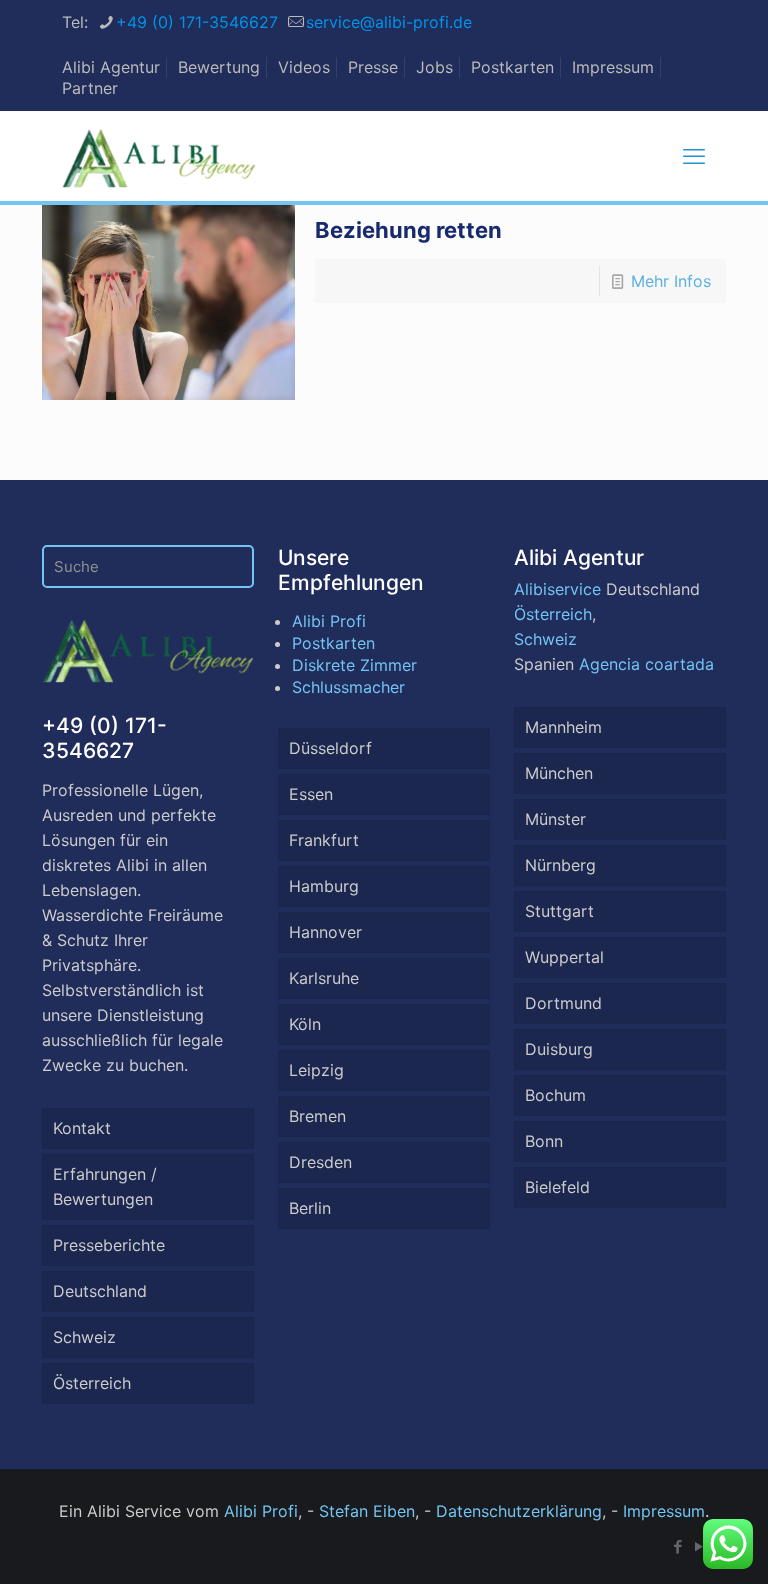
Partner (90, 88)
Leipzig (316, 1070)
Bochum (555, 1095)
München (559, 773)
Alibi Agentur (111, 67)
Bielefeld (557, 1187)
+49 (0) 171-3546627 (197, 22)
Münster (555, 819)
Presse (373, 67)
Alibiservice (557, 589)
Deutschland (100, 1291)
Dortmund (563, 1003)
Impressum (613, 67)
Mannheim (563, 727)
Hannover (325, 932)
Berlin (310, 1208)
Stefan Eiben (367, 1511)
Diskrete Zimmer (354, 665)
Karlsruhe (324, 978)
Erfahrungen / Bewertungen (105, 1186)
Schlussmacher (348, 687)
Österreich (92, 1383)
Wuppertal (564, 957)
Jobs (434, 67)
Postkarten (512, 67)
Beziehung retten (408, 230)
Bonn (544, 1141)
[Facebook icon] (677, 1546)
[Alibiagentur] (159, 156)
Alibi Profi (329, 621)
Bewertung (219, 67)
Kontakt (82, 1128)
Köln (305, 1024)
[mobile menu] (694, 156)
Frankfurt (324, 840)
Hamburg (324, 886)
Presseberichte (109, 1245)
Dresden (320, 1162)
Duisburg (559, 1049)
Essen (311, 794)
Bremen (317, 1116)
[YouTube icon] (698, 1546)
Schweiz (84, 1337)
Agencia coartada (646, 664)
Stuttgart (559, 911)
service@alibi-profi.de (389, 22)
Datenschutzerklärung (519, 1511)
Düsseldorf (330, 748)
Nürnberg (560, 865)
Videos (304, 67)
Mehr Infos (671, 281)
